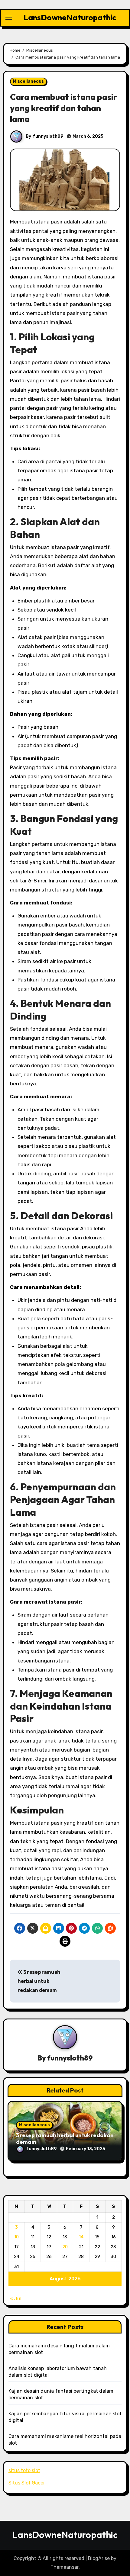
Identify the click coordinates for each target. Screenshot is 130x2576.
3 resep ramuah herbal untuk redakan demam (39, 1981)
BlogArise (99, 2558)
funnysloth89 (48, 136)
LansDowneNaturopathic (70, 17)
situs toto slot (24, 2470)
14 (81, 2237)
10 (16, 2237)
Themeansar (65, 2567)
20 (65, 2247)
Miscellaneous (28, 81)
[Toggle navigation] (9, 18)
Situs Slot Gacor (27, 2483)
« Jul (16, 2299)
